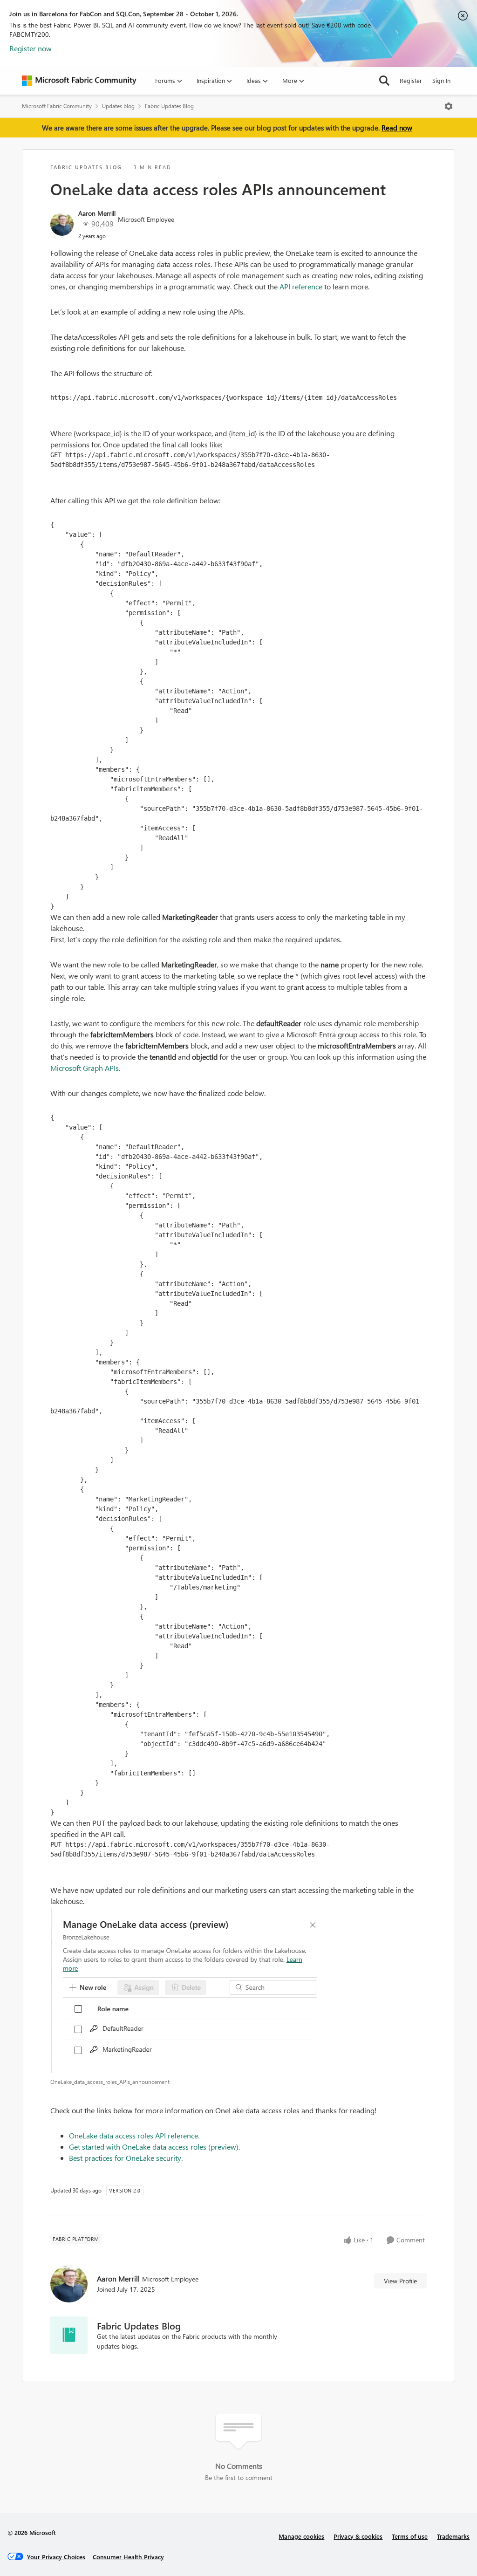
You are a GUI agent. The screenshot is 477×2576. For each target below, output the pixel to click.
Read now (397, 128)
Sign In (441, 80)
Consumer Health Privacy (128, 2557)
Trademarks (453, 2536)
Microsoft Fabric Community (57, 106)
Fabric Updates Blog (169, 106)
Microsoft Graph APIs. (85, 1068)
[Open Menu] (449, 106)
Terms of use (410, 2536)
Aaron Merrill (97, 213)
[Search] (384, 81)
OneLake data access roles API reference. (134, 2135)
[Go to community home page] (79, 81)
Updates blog (118, 106)
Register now (31, 48)
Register (411, 80)
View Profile (400, 2281)
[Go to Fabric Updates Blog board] (69, 2335)
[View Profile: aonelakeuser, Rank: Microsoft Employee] (62, 224)
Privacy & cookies (358, 2536)
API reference (301, 286)
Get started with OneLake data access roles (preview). (154, 2147)
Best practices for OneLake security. (126, 2158)
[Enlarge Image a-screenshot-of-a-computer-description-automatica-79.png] (238, 1990)
